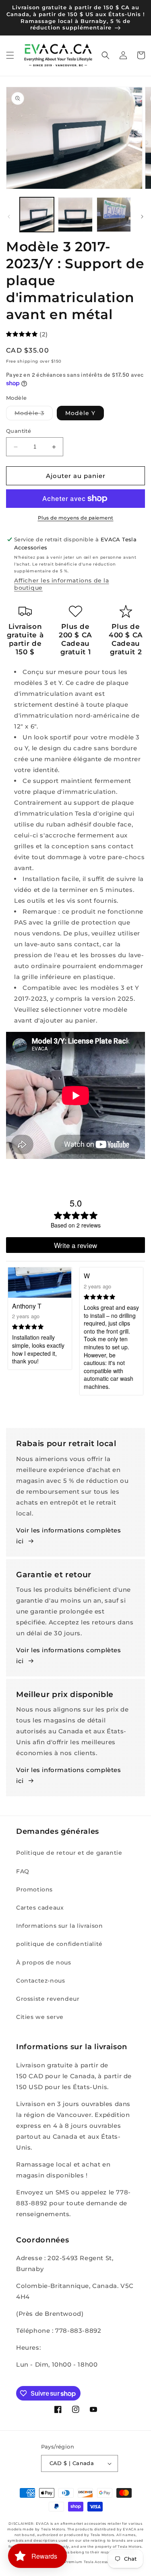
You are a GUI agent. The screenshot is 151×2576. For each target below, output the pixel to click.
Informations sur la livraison (59, 1926)
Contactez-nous (40, 1981)
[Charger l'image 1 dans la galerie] (37, 214)
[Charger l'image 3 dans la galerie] (114, 214)
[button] (10, 55)
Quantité (19, 431)
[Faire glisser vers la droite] (142, 217)
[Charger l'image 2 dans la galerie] (75, 214)
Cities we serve (40, 2017)
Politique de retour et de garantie (69, 1853)
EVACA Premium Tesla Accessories (84, 2562)
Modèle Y (80, 413)
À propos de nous (44, 1962)
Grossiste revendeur (48, 1999)
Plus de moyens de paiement (76, 518)
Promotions (34, 1889)
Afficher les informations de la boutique (62, 584)
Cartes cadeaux (40, 1908)
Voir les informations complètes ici (69, 1536)
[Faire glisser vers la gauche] (9, 217)
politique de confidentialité (59, 1944)
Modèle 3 (34, 415)
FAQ (23, 1871)
